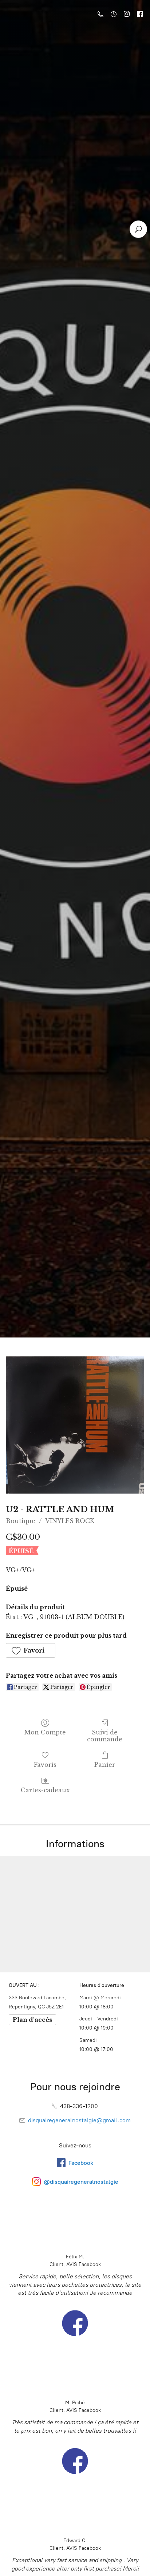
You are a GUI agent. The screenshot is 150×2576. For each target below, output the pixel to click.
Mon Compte (45, 1732)
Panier (105, 1765)
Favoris (45, 1765)
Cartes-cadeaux (45, 1790)
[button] (31, 1650)
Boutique (21, 1521)
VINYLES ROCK (70, 1521)
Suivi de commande (105, 1736)
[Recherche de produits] (138, 229)
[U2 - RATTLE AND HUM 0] (75, 1425)
